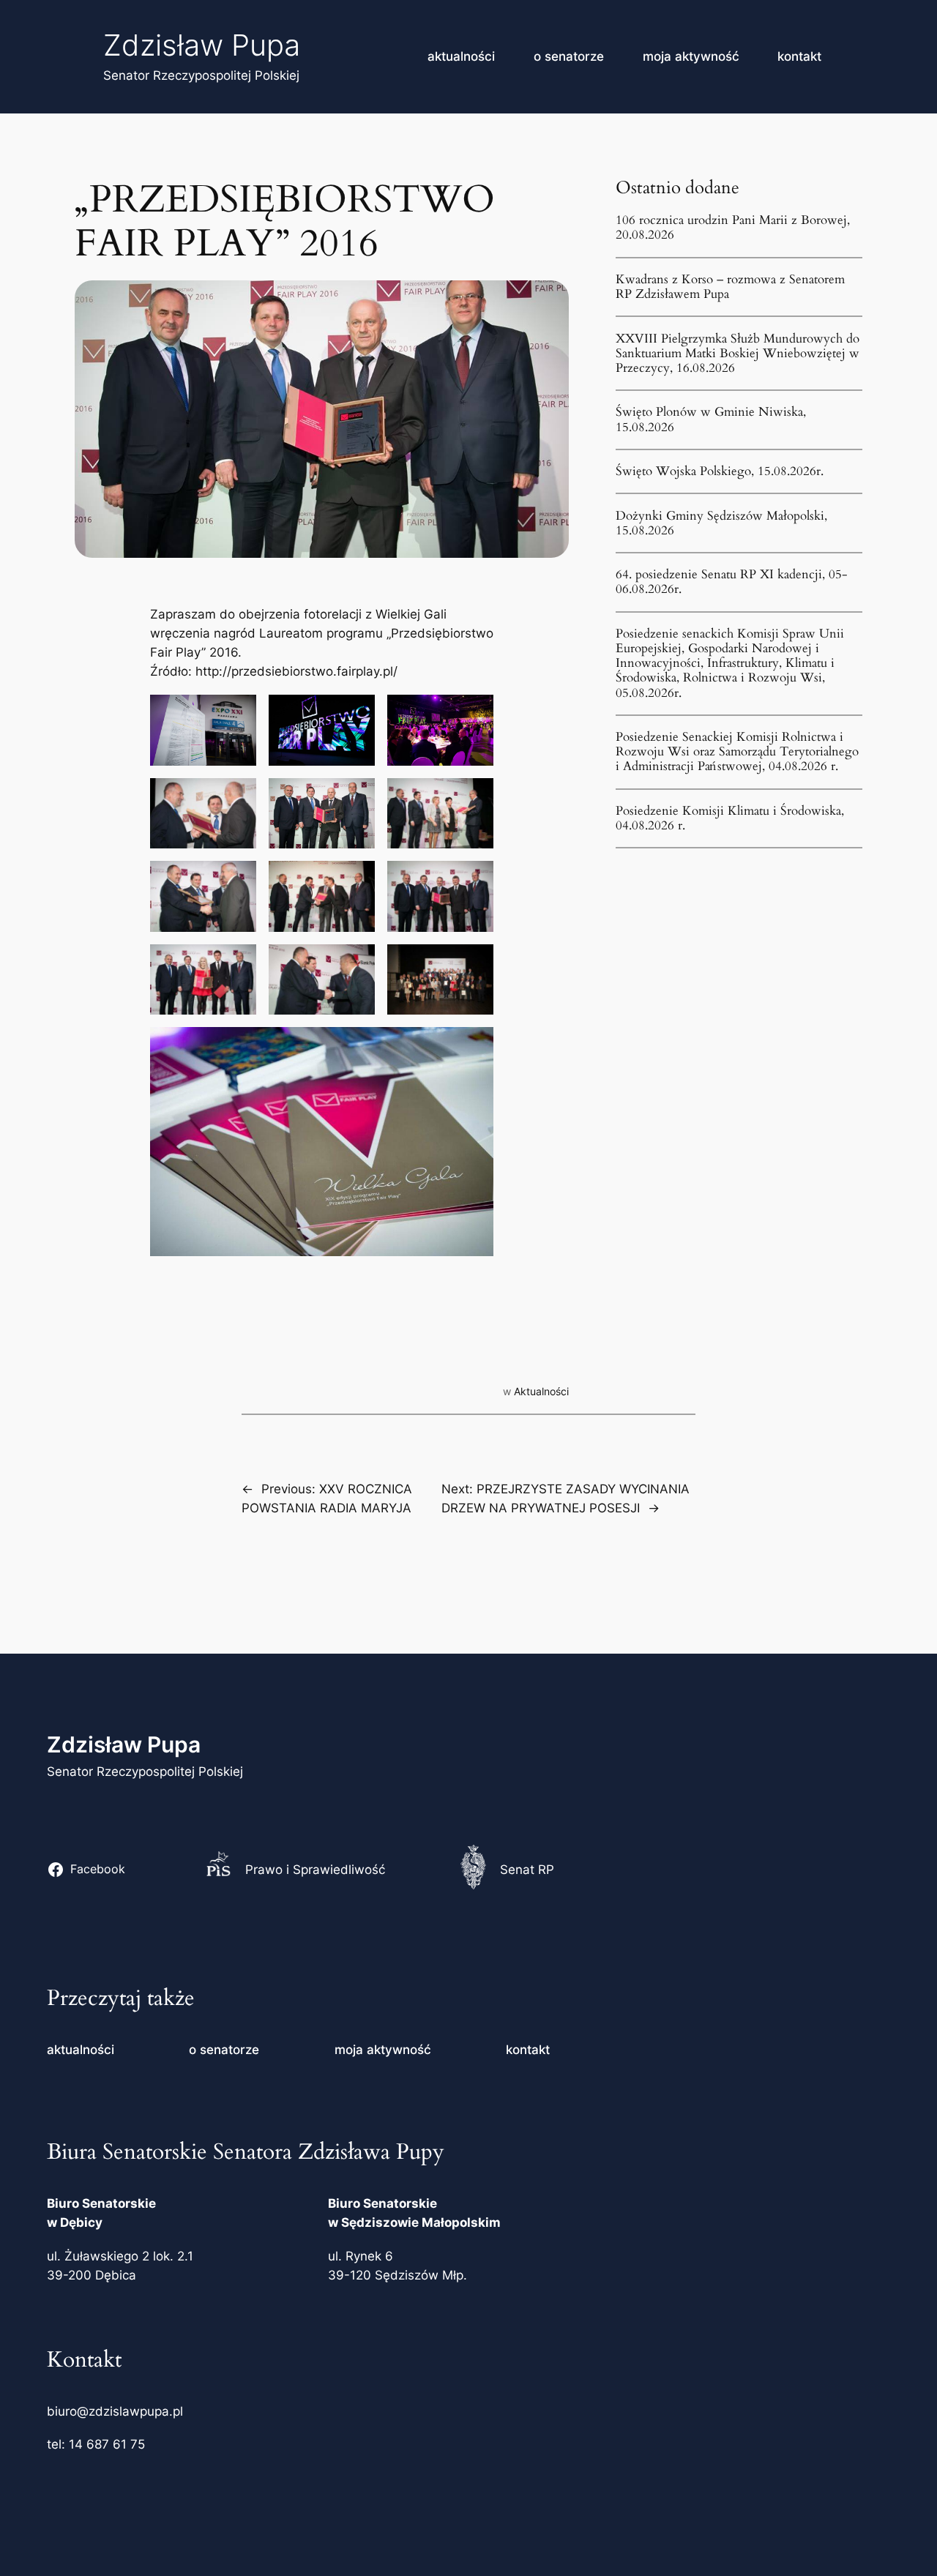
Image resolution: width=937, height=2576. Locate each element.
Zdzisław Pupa (202, 45)
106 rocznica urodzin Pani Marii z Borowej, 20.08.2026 (733, 228)
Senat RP (527, 1870)
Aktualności (541, 1391)
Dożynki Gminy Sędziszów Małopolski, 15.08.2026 (721, 523)
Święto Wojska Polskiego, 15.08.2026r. (720, 471)
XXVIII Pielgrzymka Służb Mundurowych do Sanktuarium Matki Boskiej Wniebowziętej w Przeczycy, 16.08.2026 (738, 354)
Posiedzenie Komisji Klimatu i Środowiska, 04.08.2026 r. (730, 818)
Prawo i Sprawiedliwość (315, 1870)
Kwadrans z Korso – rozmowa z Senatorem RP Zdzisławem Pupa (730, 287)
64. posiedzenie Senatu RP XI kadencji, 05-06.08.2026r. (732, 582)
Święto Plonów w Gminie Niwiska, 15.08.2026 (711, 419)
